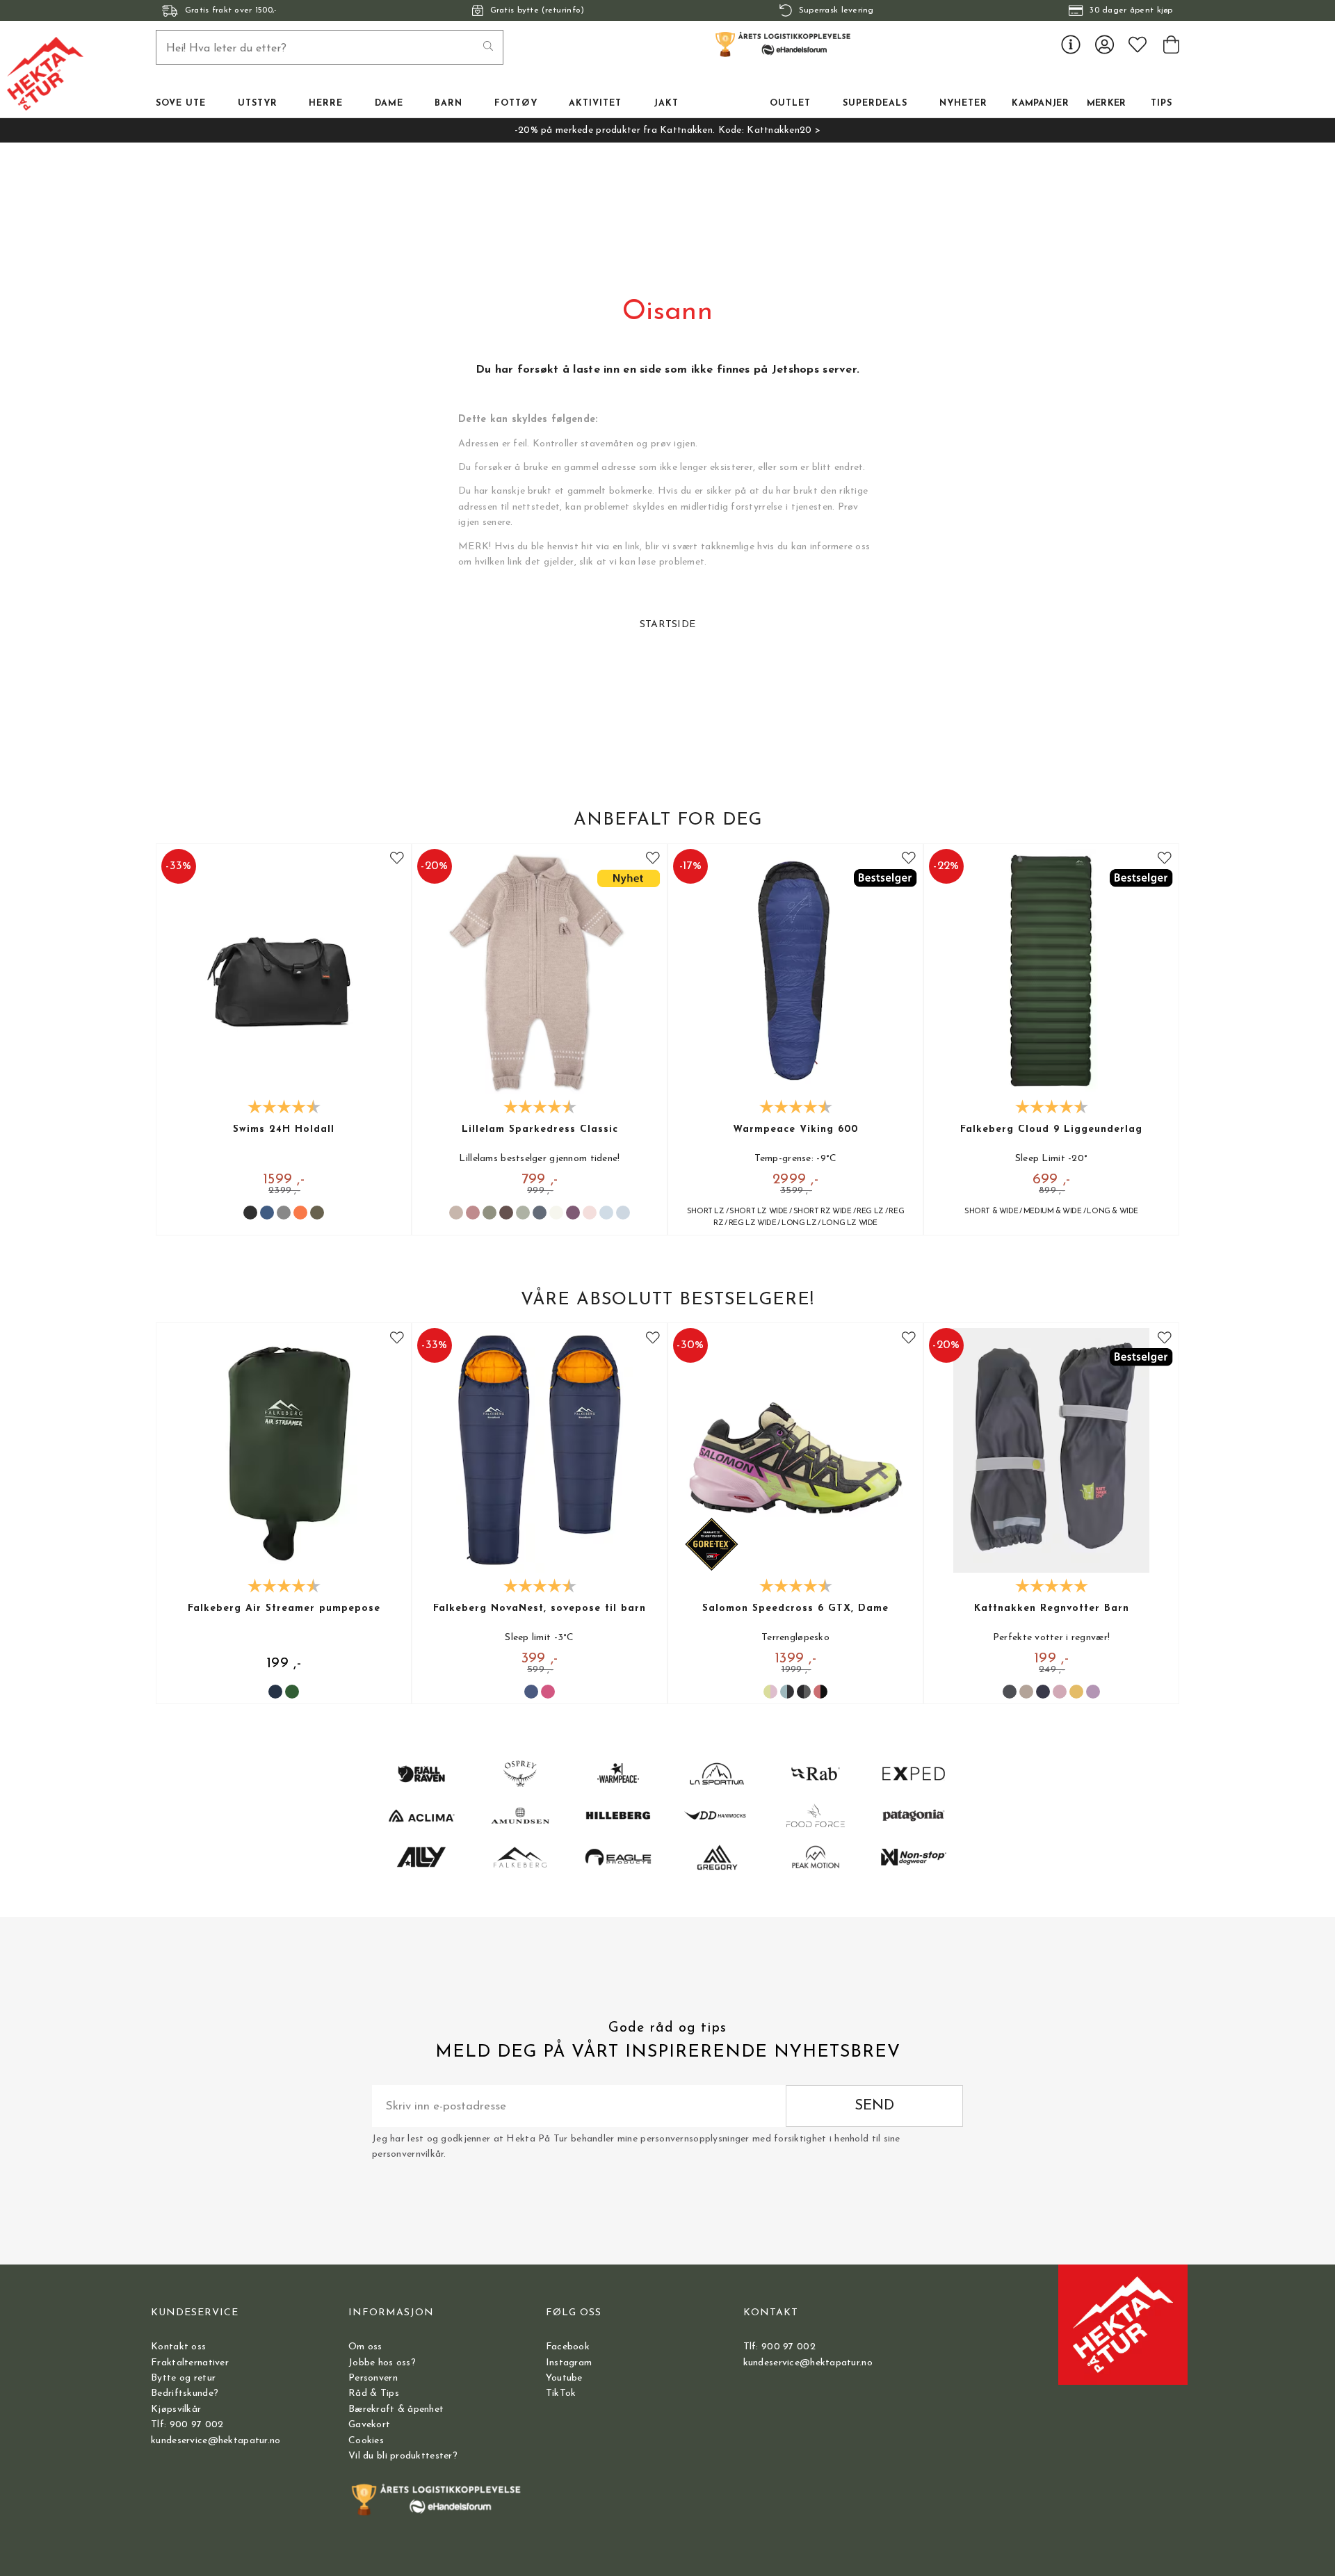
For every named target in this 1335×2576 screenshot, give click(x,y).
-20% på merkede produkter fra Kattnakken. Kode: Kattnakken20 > (667, 130)
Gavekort (369, 2425)
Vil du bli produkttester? (403, 2456)
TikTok (561, 2393)
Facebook (568, 2347)
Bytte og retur (183, 2378)
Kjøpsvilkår (176, 2409)
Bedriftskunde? (185, 2393)
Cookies (366, 2441)
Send (874, 2106)
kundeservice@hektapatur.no (216, 2441)
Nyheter (963, 104)
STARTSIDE (668, 625)
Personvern (373, 2378)
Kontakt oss (178, 2347)
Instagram (569, 2363)
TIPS (1162, 104)
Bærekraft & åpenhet (396, 2409)
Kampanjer (1040, 104)
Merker (1107, 104)
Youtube (564, 2378)
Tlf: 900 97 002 (187, 2425)
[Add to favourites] (397, 858)
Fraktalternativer (190, 2363)
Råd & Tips (374, 2393)
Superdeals (875, 104)
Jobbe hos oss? (382, 2363)
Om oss (365, 2347)
